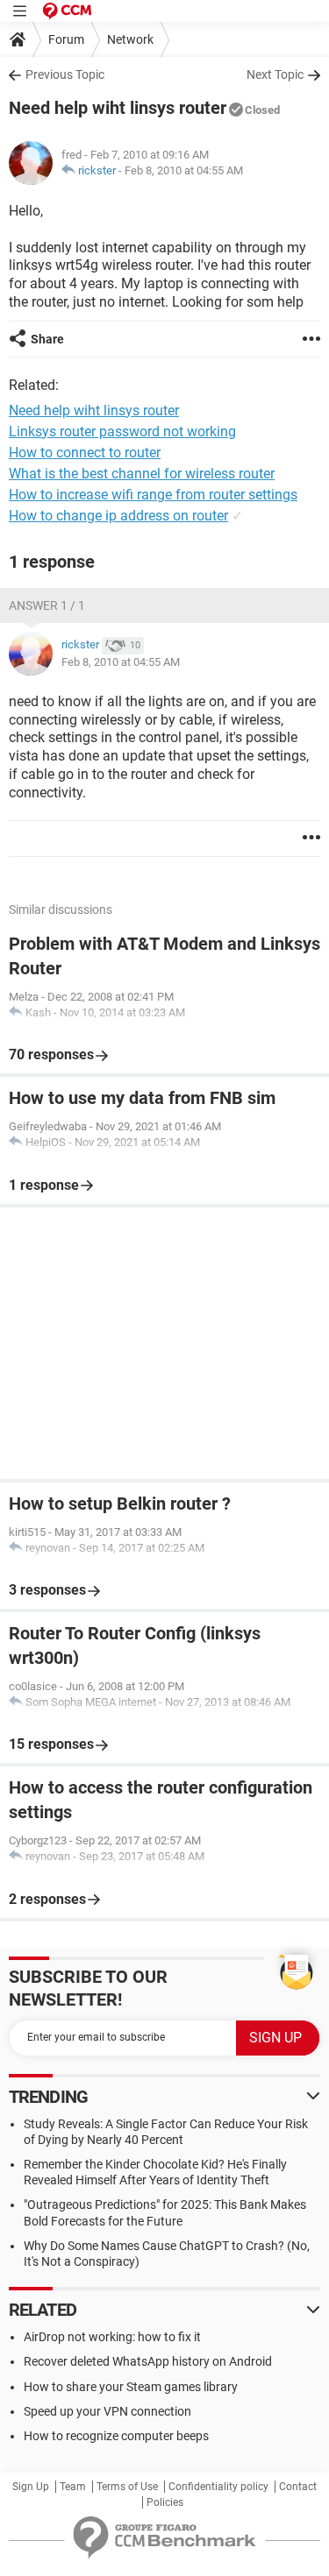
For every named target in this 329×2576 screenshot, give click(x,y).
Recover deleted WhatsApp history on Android (148, 2361)
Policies (165, 2502)
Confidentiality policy (218, 2487)
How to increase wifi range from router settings (153, 495)
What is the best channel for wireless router (142, 474)
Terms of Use (127, 2487)
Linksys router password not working (122, 432)
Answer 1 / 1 (47, 605)
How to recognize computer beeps (116, 2436)
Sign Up (31, 2487)
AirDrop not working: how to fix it (112, 2337)
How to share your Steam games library (131, 2387)
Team (73, 2487)
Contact (298, 2487)
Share (47, 339)
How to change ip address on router (118, 516)
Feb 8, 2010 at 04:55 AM (184, 170)
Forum (66, 39)
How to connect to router (85, 453)
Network (130, 39)
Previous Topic (65, 74)
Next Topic (275, 74)
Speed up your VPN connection (107, 2411)
